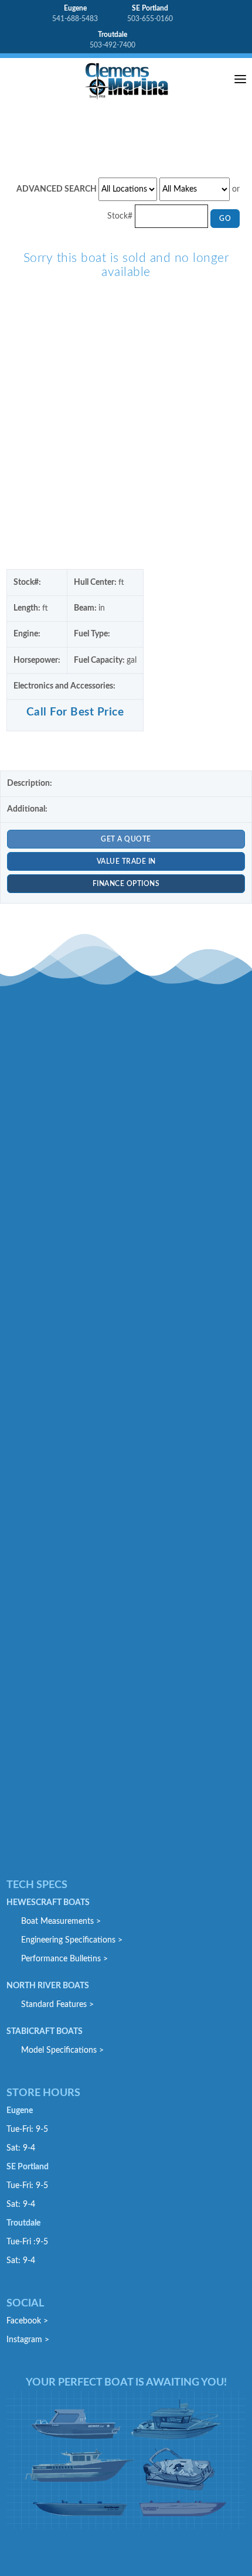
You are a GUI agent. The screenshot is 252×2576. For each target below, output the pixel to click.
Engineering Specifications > (72, 1940)
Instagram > (28, 2340)
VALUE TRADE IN (126, 861)
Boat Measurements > (61, 1921)
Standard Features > (57, 2005)
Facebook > (27, 2321)
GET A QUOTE (126, 839)
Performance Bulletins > (64, 1959)
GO (225, 219)
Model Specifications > (62, 2050)
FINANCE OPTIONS (126, 884)
